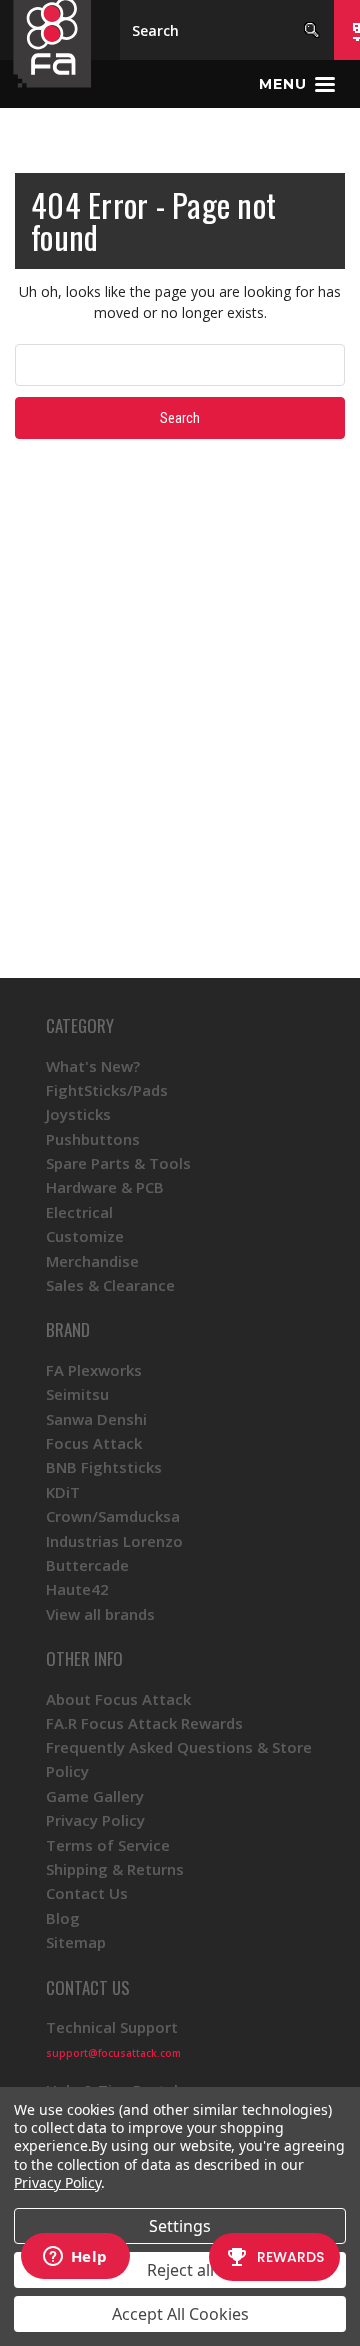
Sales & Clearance (110, 1285)
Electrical (79, 1212)
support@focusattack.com (113, 2053)
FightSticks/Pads (107, 1090)
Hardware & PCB (105, 1187)
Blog (63, 1918)
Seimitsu (77, 1394)
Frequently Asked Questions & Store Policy (179, 1759)
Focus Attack (94, 1443)
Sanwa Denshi (96, 1419)
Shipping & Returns (115, 1869)
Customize (85, 1236)
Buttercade (87, 1565)
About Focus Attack (118, 1699)
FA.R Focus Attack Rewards (144, 1723)
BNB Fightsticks (104, 1467)
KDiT (63, 1492)
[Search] (311, 30)
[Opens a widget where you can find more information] (75, 2258)
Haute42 (77, 1589)
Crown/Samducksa (113, 1516)
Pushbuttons (93, 1139)
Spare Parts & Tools (118, 1163)
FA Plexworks (94, 1370)
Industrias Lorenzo (114, 1541)
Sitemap (76, 1942)
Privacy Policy (95, 1820)
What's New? (93, 1066)
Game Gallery (95, 1796)
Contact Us (87, 1893)
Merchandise (92, 1261)
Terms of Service (108, 1845)
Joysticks (78, 1114)
